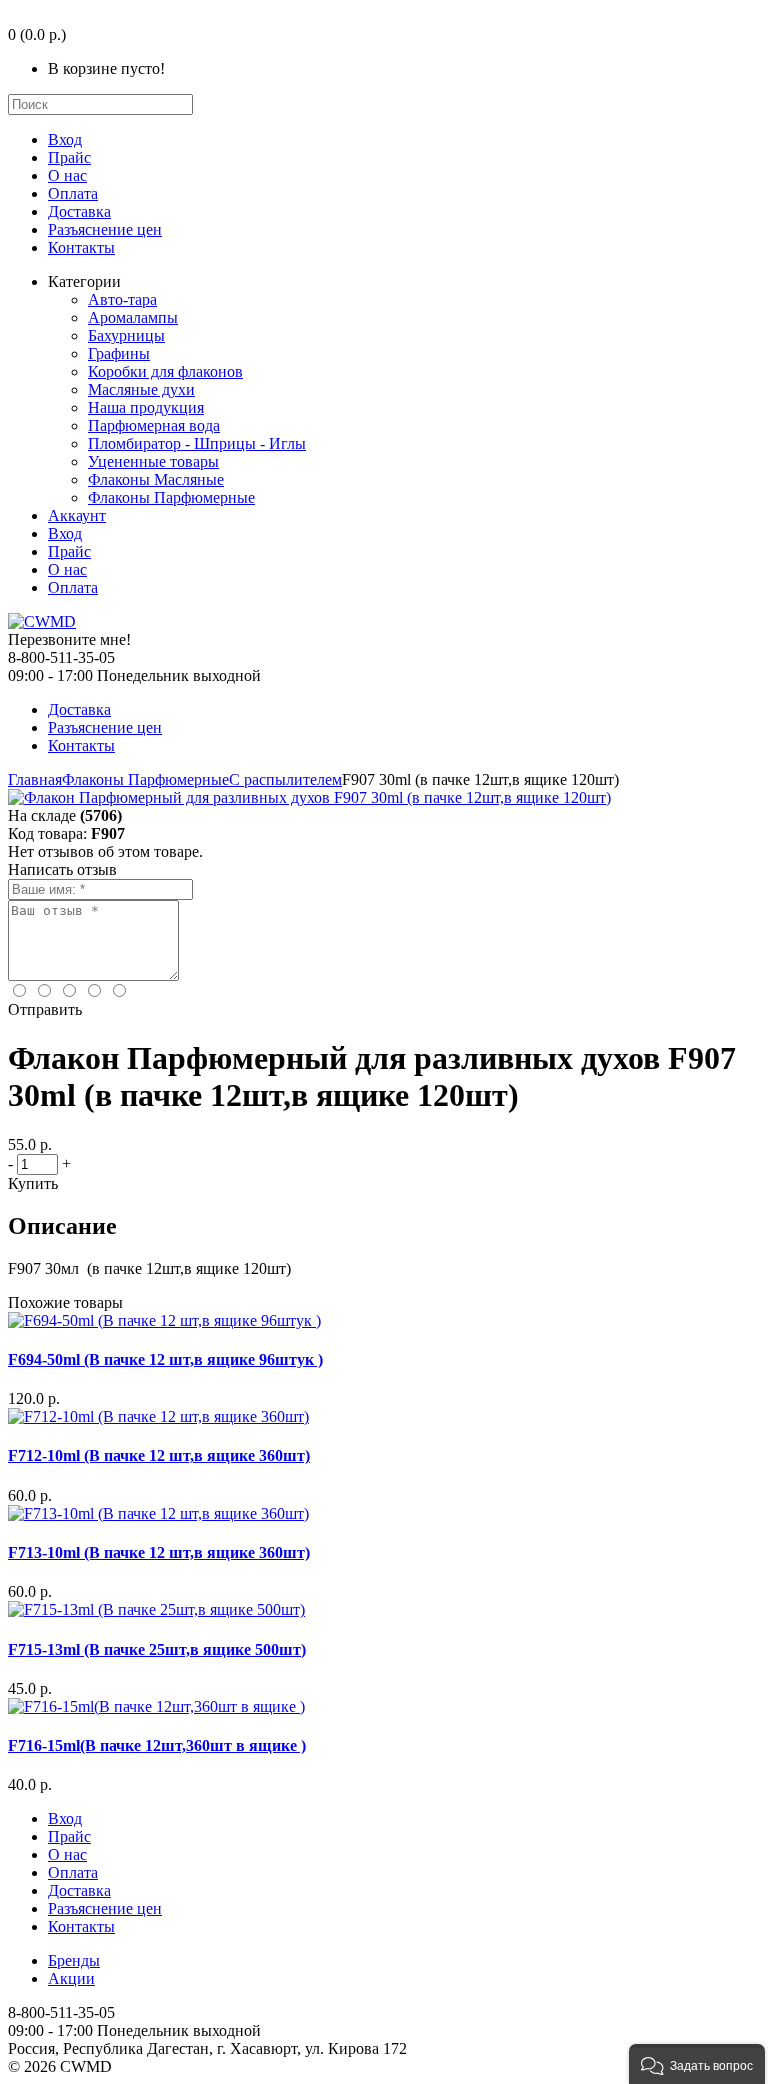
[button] (697, 2064)
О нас (67, 175)
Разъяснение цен (105, 229)
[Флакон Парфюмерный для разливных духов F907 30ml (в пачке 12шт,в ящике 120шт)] (309, 797)
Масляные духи (141, 389)
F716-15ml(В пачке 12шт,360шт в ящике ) (157, 1745)
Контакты (81, 247)
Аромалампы (133, 317)
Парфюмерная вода (154, 425)
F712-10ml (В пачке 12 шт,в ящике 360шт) (159, 1455)
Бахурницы (126, 335)
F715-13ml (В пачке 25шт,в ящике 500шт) (157, 1649)
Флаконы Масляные (156, 479)
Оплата (73, 193)
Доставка (79, 211)
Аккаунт (77, 515)
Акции (71, 1978)
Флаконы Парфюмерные (171, 497)
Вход (65, 139)
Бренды (74, 1960)
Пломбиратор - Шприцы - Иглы (197, 443)
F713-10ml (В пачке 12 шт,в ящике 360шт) (159, 1552)
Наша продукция (146, 407)
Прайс (69, 157)
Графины (119, 353)
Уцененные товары (153, 461)
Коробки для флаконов (165, 371)
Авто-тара (122, 299)
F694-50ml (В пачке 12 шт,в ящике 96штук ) (165, 1359)
